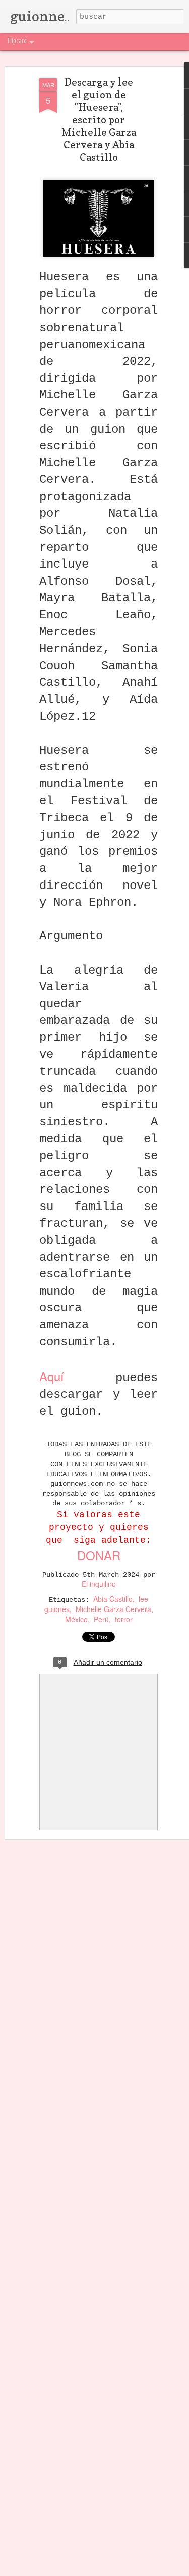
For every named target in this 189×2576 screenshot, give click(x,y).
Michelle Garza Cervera (113, 1609)
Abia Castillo (113, 1599)
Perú (101, 1619)
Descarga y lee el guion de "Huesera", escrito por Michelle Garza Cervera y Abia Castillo (99, 120)
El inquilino (99, 1584)
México (76, 1619)
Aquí (52, 1376)
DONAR (99, 1555)
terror (124, 1619)
